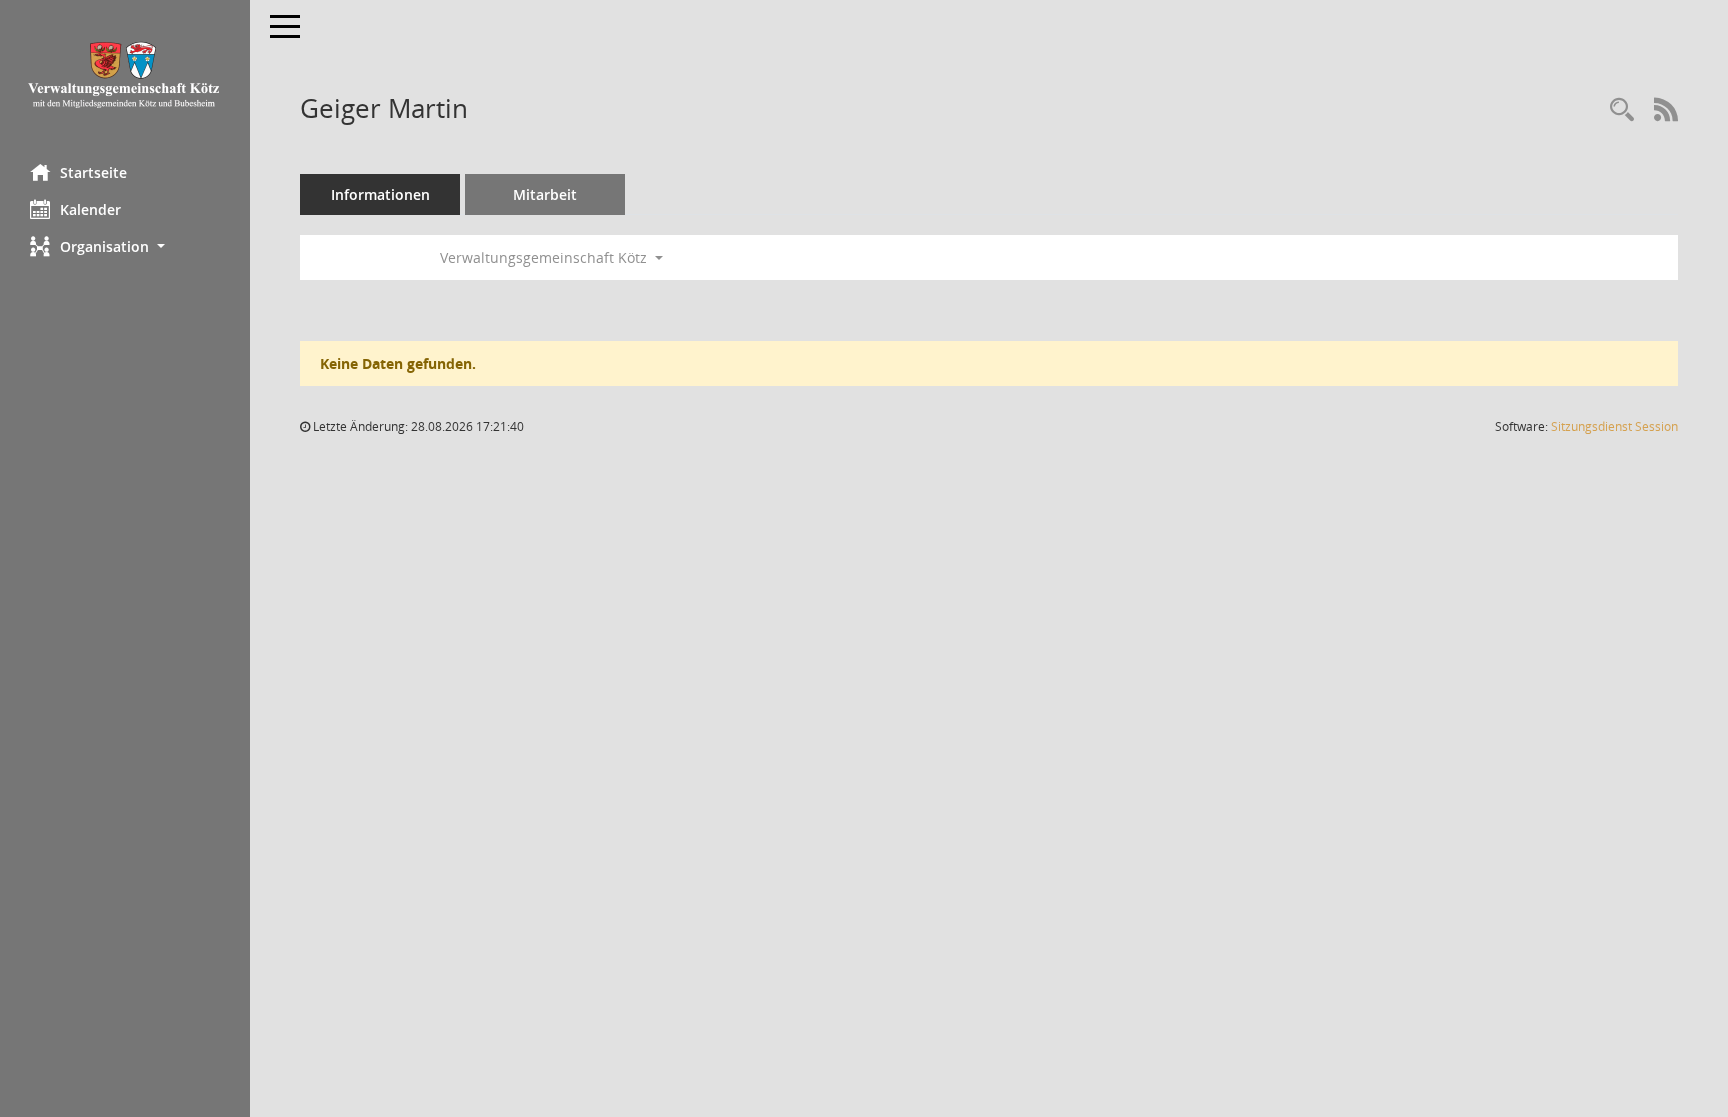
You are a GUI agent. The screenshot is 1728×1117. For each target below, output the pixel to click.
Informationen (380, 194)
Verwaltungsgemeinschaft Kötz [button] (545, 257)
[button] (125, 246)
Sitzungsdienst (1614, 426)
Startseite (93, 172)
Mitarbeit (545, 194)
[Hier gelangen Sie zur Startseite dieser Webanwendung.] (125, 74)
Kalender (90, 209)
